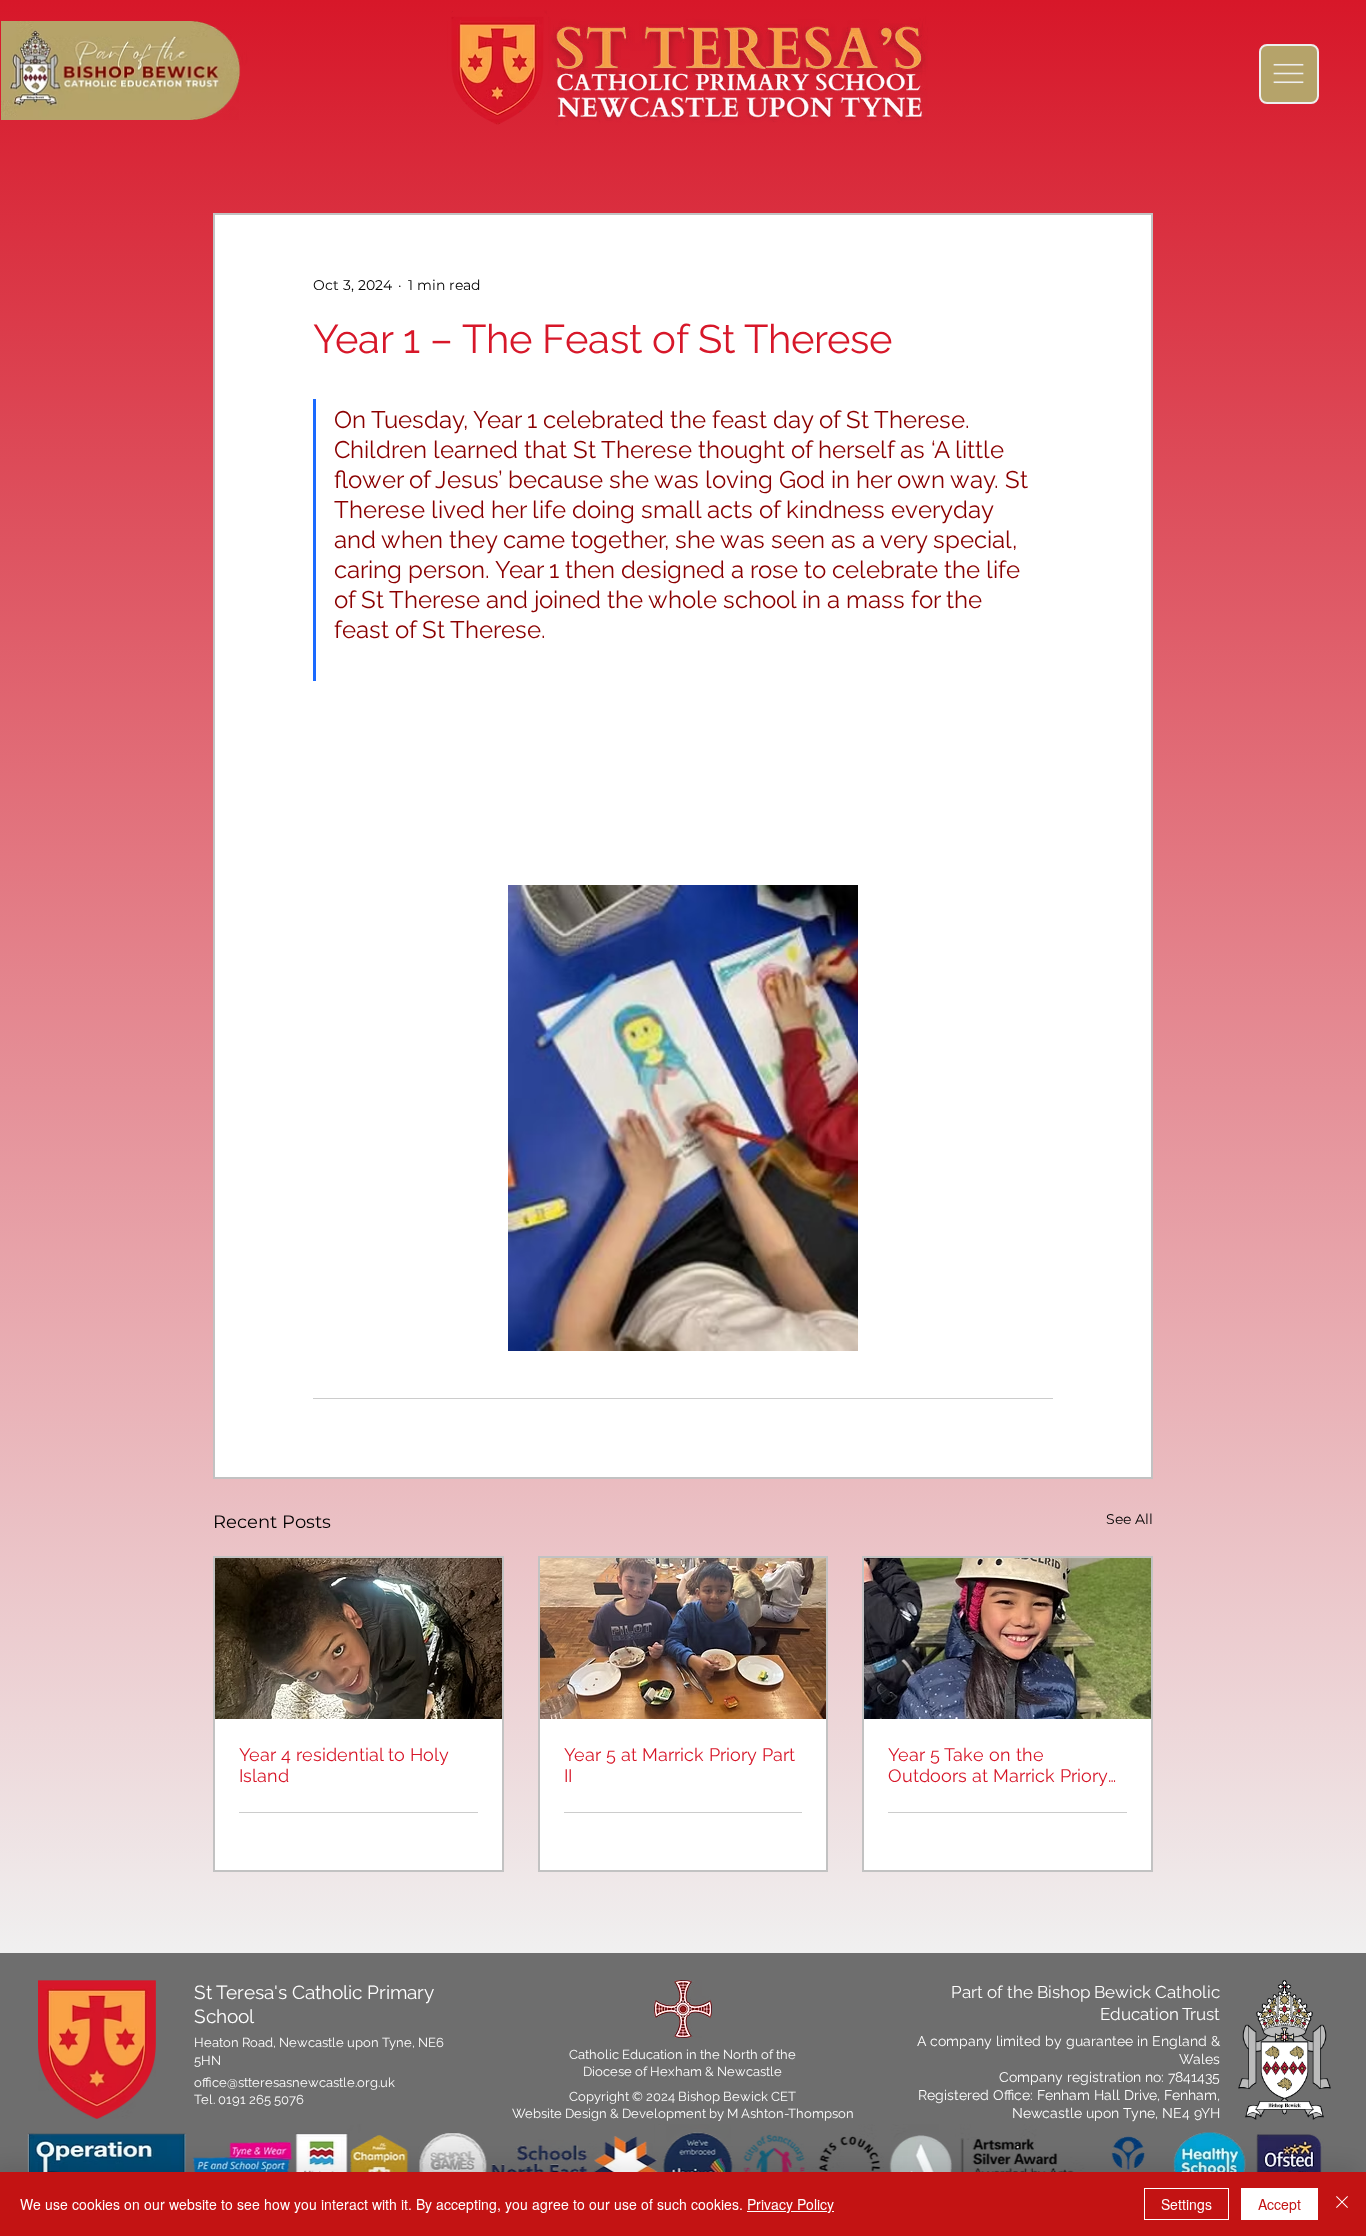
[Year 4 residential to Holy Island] (358, 1638)
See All (1129, 1519)
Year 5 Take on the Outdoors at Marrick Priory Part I (998, 1765)
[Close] (1342, 2204)
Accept (1279, 2204)
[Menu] (1289, 74)
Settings (1186, 2204)
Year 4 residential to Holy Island (344, 1765)
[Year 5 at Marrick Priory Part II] (683, 1638)
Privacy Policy (790, 2204)
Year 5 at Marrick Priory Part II (679, 1765)
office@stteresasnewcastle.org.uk (294, 2082)
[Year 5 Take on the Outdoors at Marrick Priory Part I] (1007, 1638)
